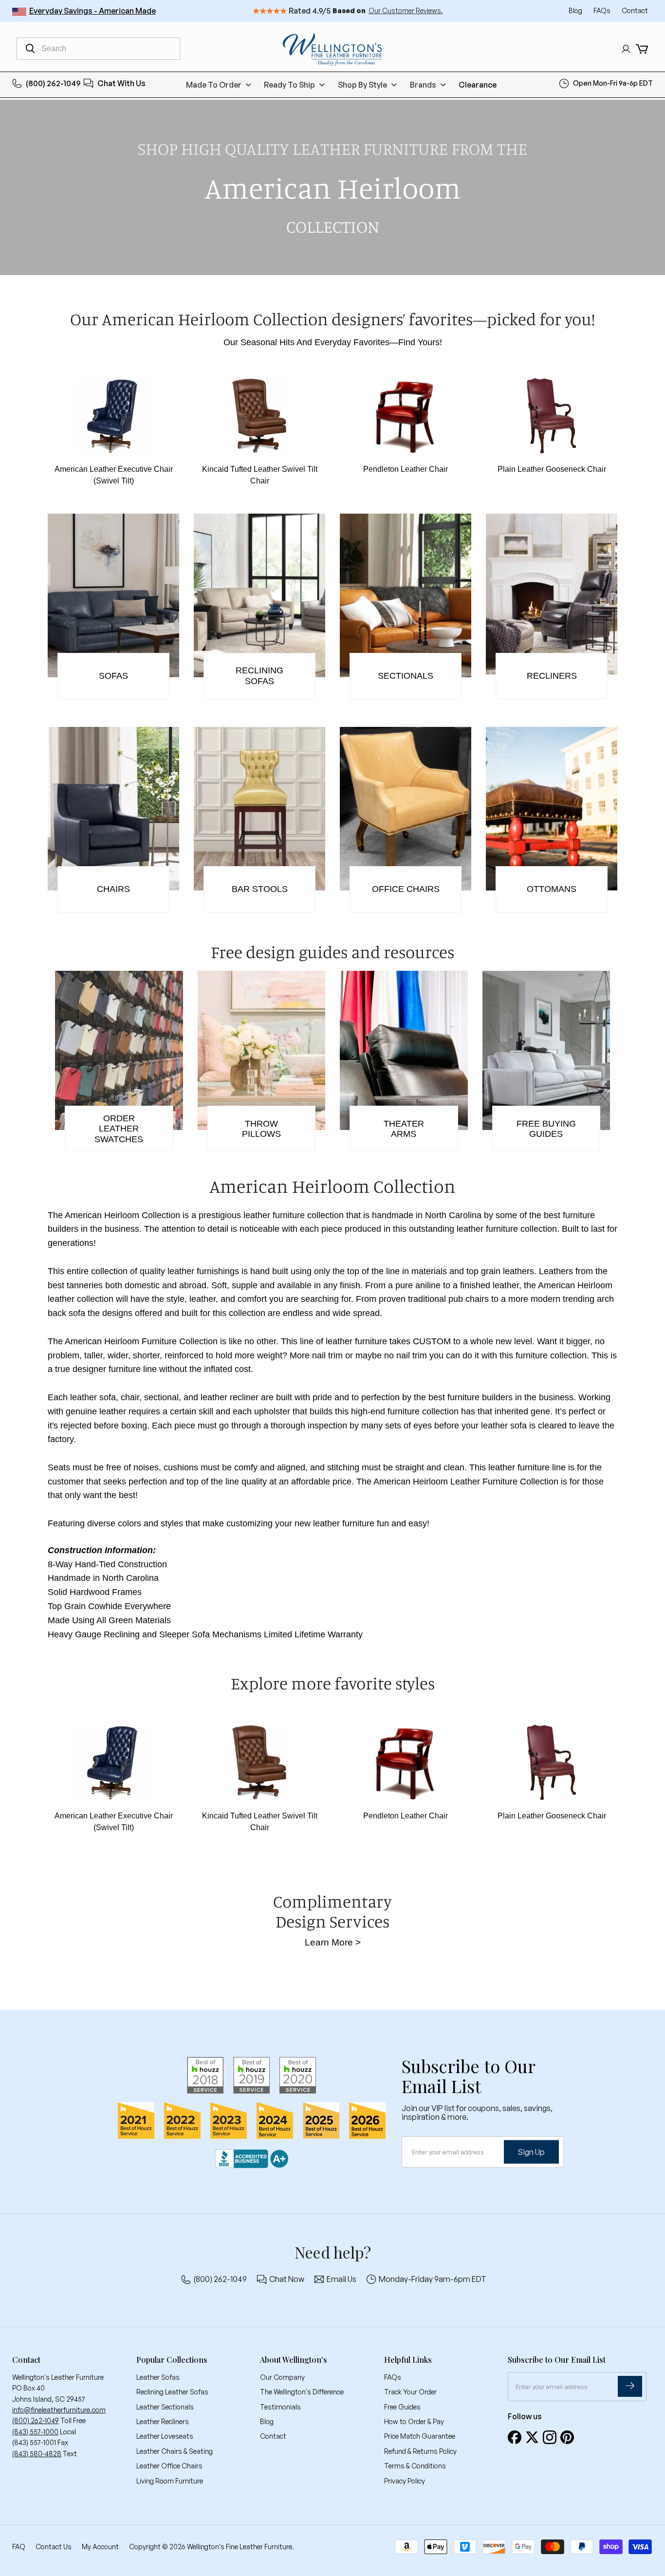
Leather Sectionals (165, 2407)
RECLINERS (552, 676)
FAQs (603, 10)
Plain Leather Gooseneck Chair (552, 469)
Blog (576, 10)
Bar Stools (260, 889)
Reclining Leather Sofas (172, 2392)
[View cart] (642, 49)
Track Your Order (410, 2392)
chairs (113, 889)
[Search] (30, 49)
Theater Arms (404, 1129)
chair (130, 1397)
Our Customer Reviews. (406, 10)
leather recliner (230, 1397)
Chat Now (287, 2279)
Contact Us (54, 2547)
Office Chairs (406, 889)
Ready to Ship (289, 85)
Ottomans (552, 889)
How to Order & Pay (414, 2421)
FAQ (19, 2547)
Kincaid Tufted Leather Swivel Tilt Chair (260, 475)
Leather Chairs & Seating (175, 2451)
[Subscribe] (630, 2386)
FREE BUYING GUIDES (546, 1129)
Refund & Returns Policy (420, 2451)
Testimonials (280, 2407)
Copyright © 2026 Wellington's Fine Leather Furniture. (212, 2547)
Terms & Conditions (415, 2466)
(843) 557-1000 (35, 2432)
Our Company (282, 2377)
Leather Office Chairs (169, 2466)
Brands (423, 85)
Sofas (113, 676)
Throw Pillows (261, 1129)
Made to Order (214, 85)
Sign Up (531, 2151)
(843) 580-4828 (37, 2454)
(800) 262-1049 (53, 83)
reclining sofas (259, 676)
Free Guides (402, 2407)
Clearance (478, 85)
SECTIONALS (406, 676)
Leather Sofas (158, 2377)
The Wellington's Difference (302, 2392)
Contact (635, 10)
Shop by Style (362, 85)
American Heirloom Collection (122, 1215)
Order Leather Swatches (119, 1129)
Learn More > (333, 1942)
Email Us (342, 2279)
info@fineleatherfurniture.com (59, 2410)
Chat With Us (121, 83)
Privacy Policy (405, 2481)
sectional (161, 1397)
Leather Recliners (163, 2421)
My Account (100, 2547)
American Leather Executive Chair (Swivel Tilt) (114, 475)
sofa (108, 1397)
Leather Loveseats (165, 2436)
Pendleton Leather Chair (406, 469)
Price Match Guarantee (420, 2436)
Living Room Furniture (170, 2481)
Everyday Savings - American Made (92, 11)
